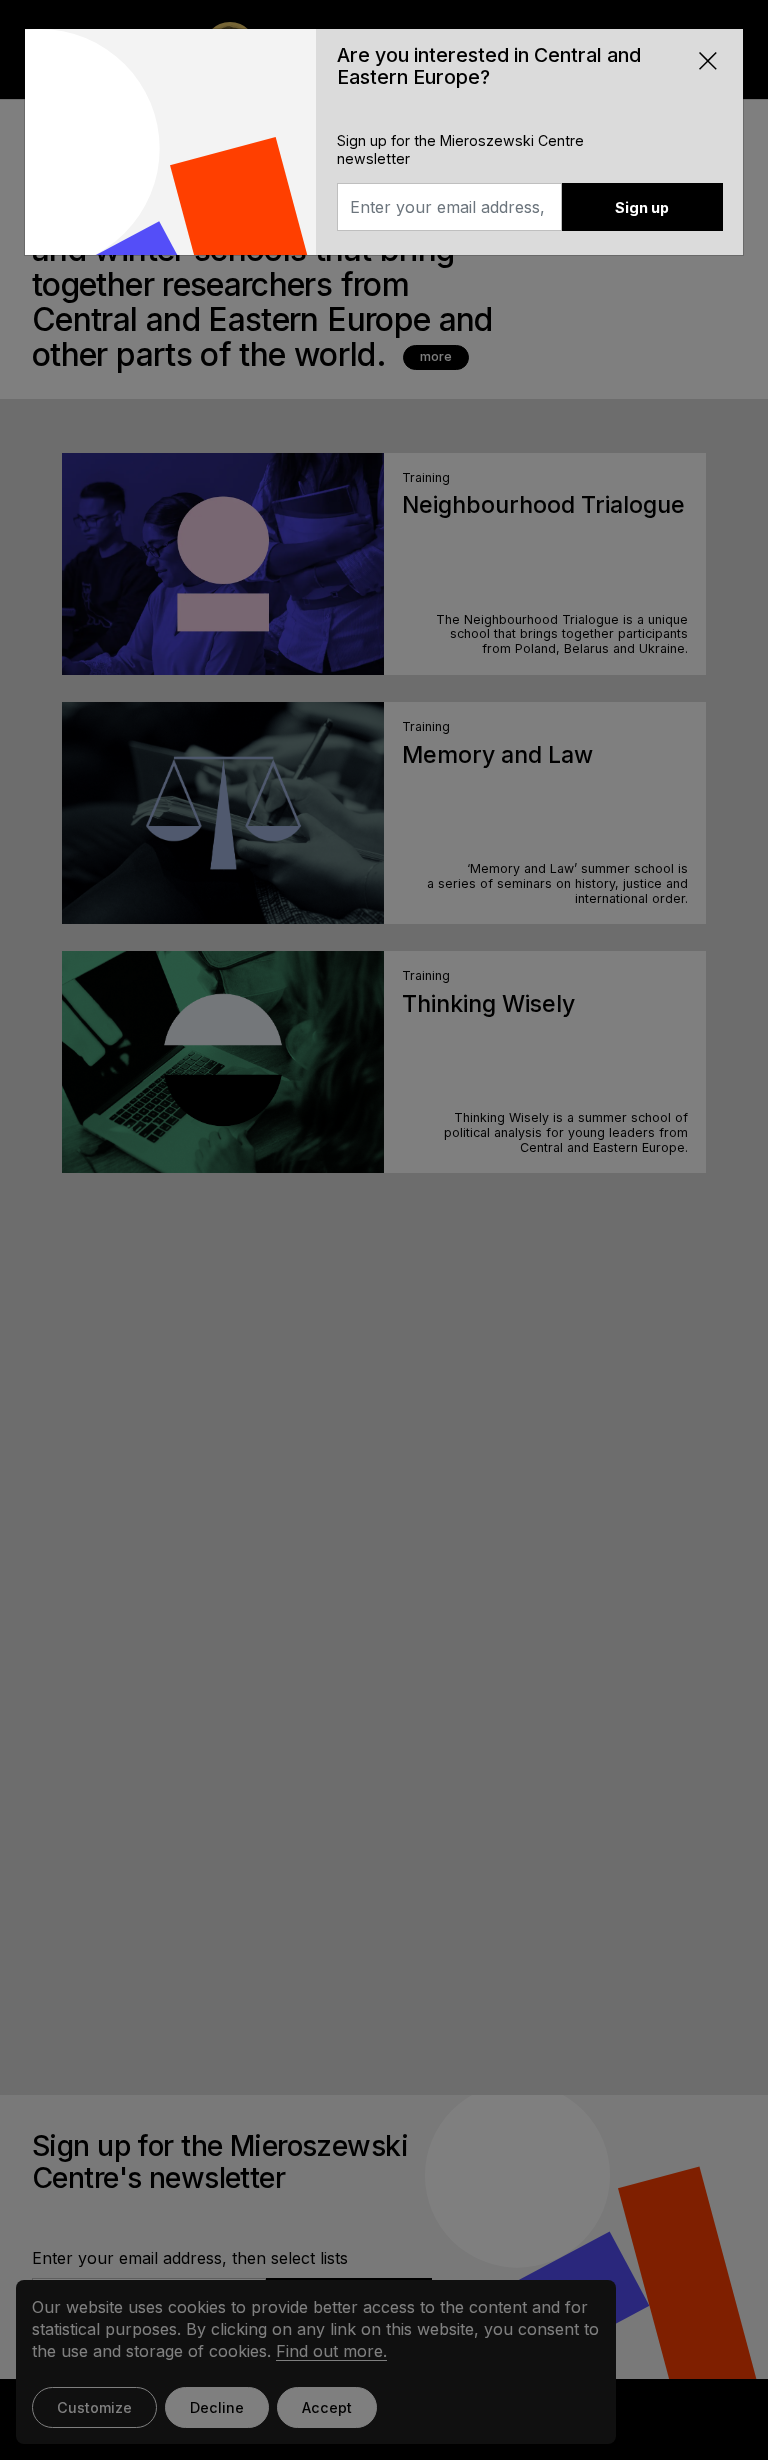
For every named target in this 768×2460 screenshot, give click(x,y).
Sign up (642, 207)
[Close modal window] (708, 59)
